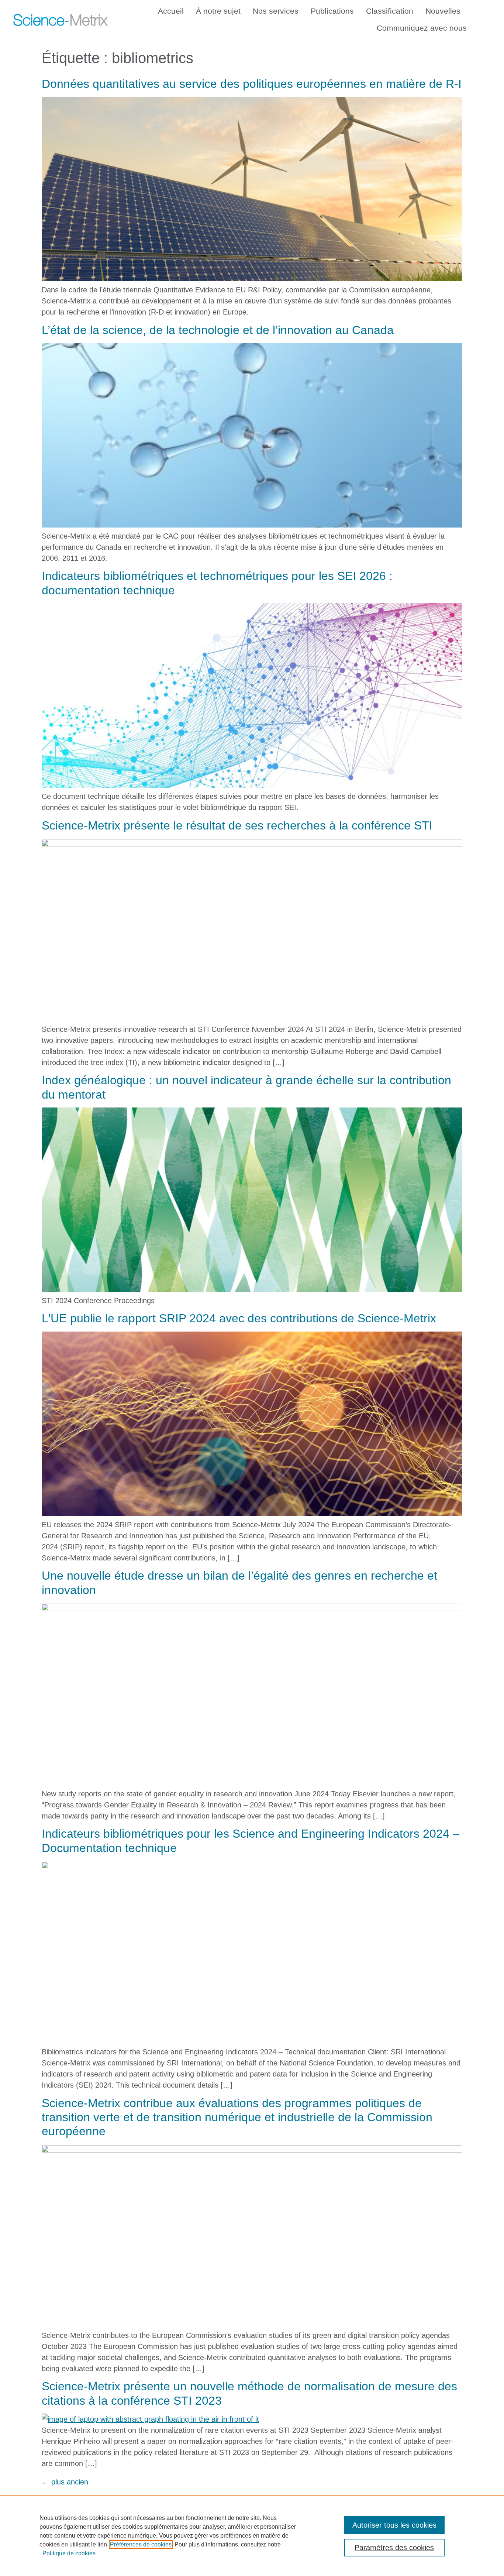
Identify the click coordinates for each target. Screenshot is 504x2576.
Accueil (171, 11)
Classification (390, 11)
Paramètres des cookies (394, 2548)
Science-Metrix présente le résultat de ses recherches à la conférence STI (237, 825)
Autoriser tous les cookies (394, 2525)
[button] (485, 18)
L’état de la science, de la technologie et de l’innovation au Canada (218, 330)
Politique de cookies (69, 2553)
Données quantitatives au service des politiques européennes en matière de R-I (252, 84)
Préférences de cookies (141, 2544)
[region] (252, 2535)
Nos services (276, 11)
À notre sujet (218, 11)
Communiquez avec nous (422, 28)
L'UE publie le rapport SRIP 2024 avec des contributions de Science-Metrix (239, 1318)
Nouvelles (443, 11)
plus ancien (65, 2482)
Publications (332, 11)
